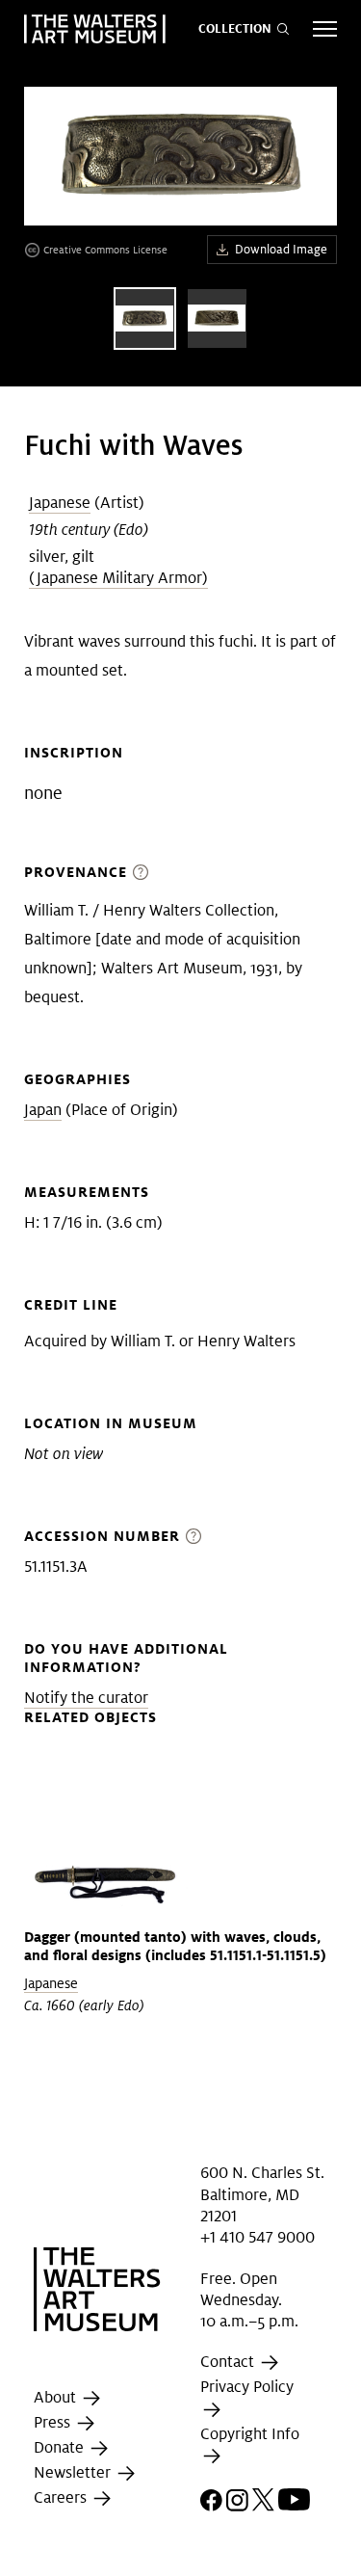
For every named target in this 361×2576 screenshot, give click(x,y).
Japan (43, 1110)
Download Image (281, 249)
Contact (229, 2363)
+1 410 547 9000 (258, 2237)
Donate (61, 2447)
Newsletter (74, 2472)
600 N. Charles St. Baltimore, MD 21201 (262, 2194)
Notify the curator (86, 1698)
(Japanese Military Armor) (118, 578)
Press (54, 2422)
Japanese (60, 503)
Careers (62, 2497)
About (57, 2397)
